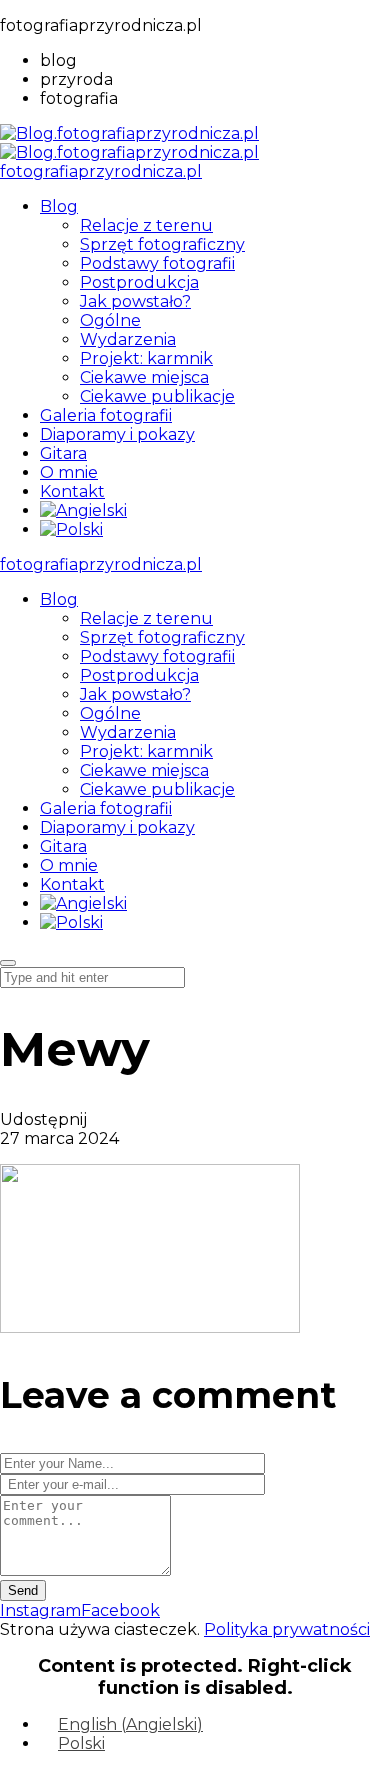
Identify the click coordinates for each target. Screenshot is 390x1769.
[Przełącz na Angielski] (83, 510)
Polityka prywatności (287, 1629)
